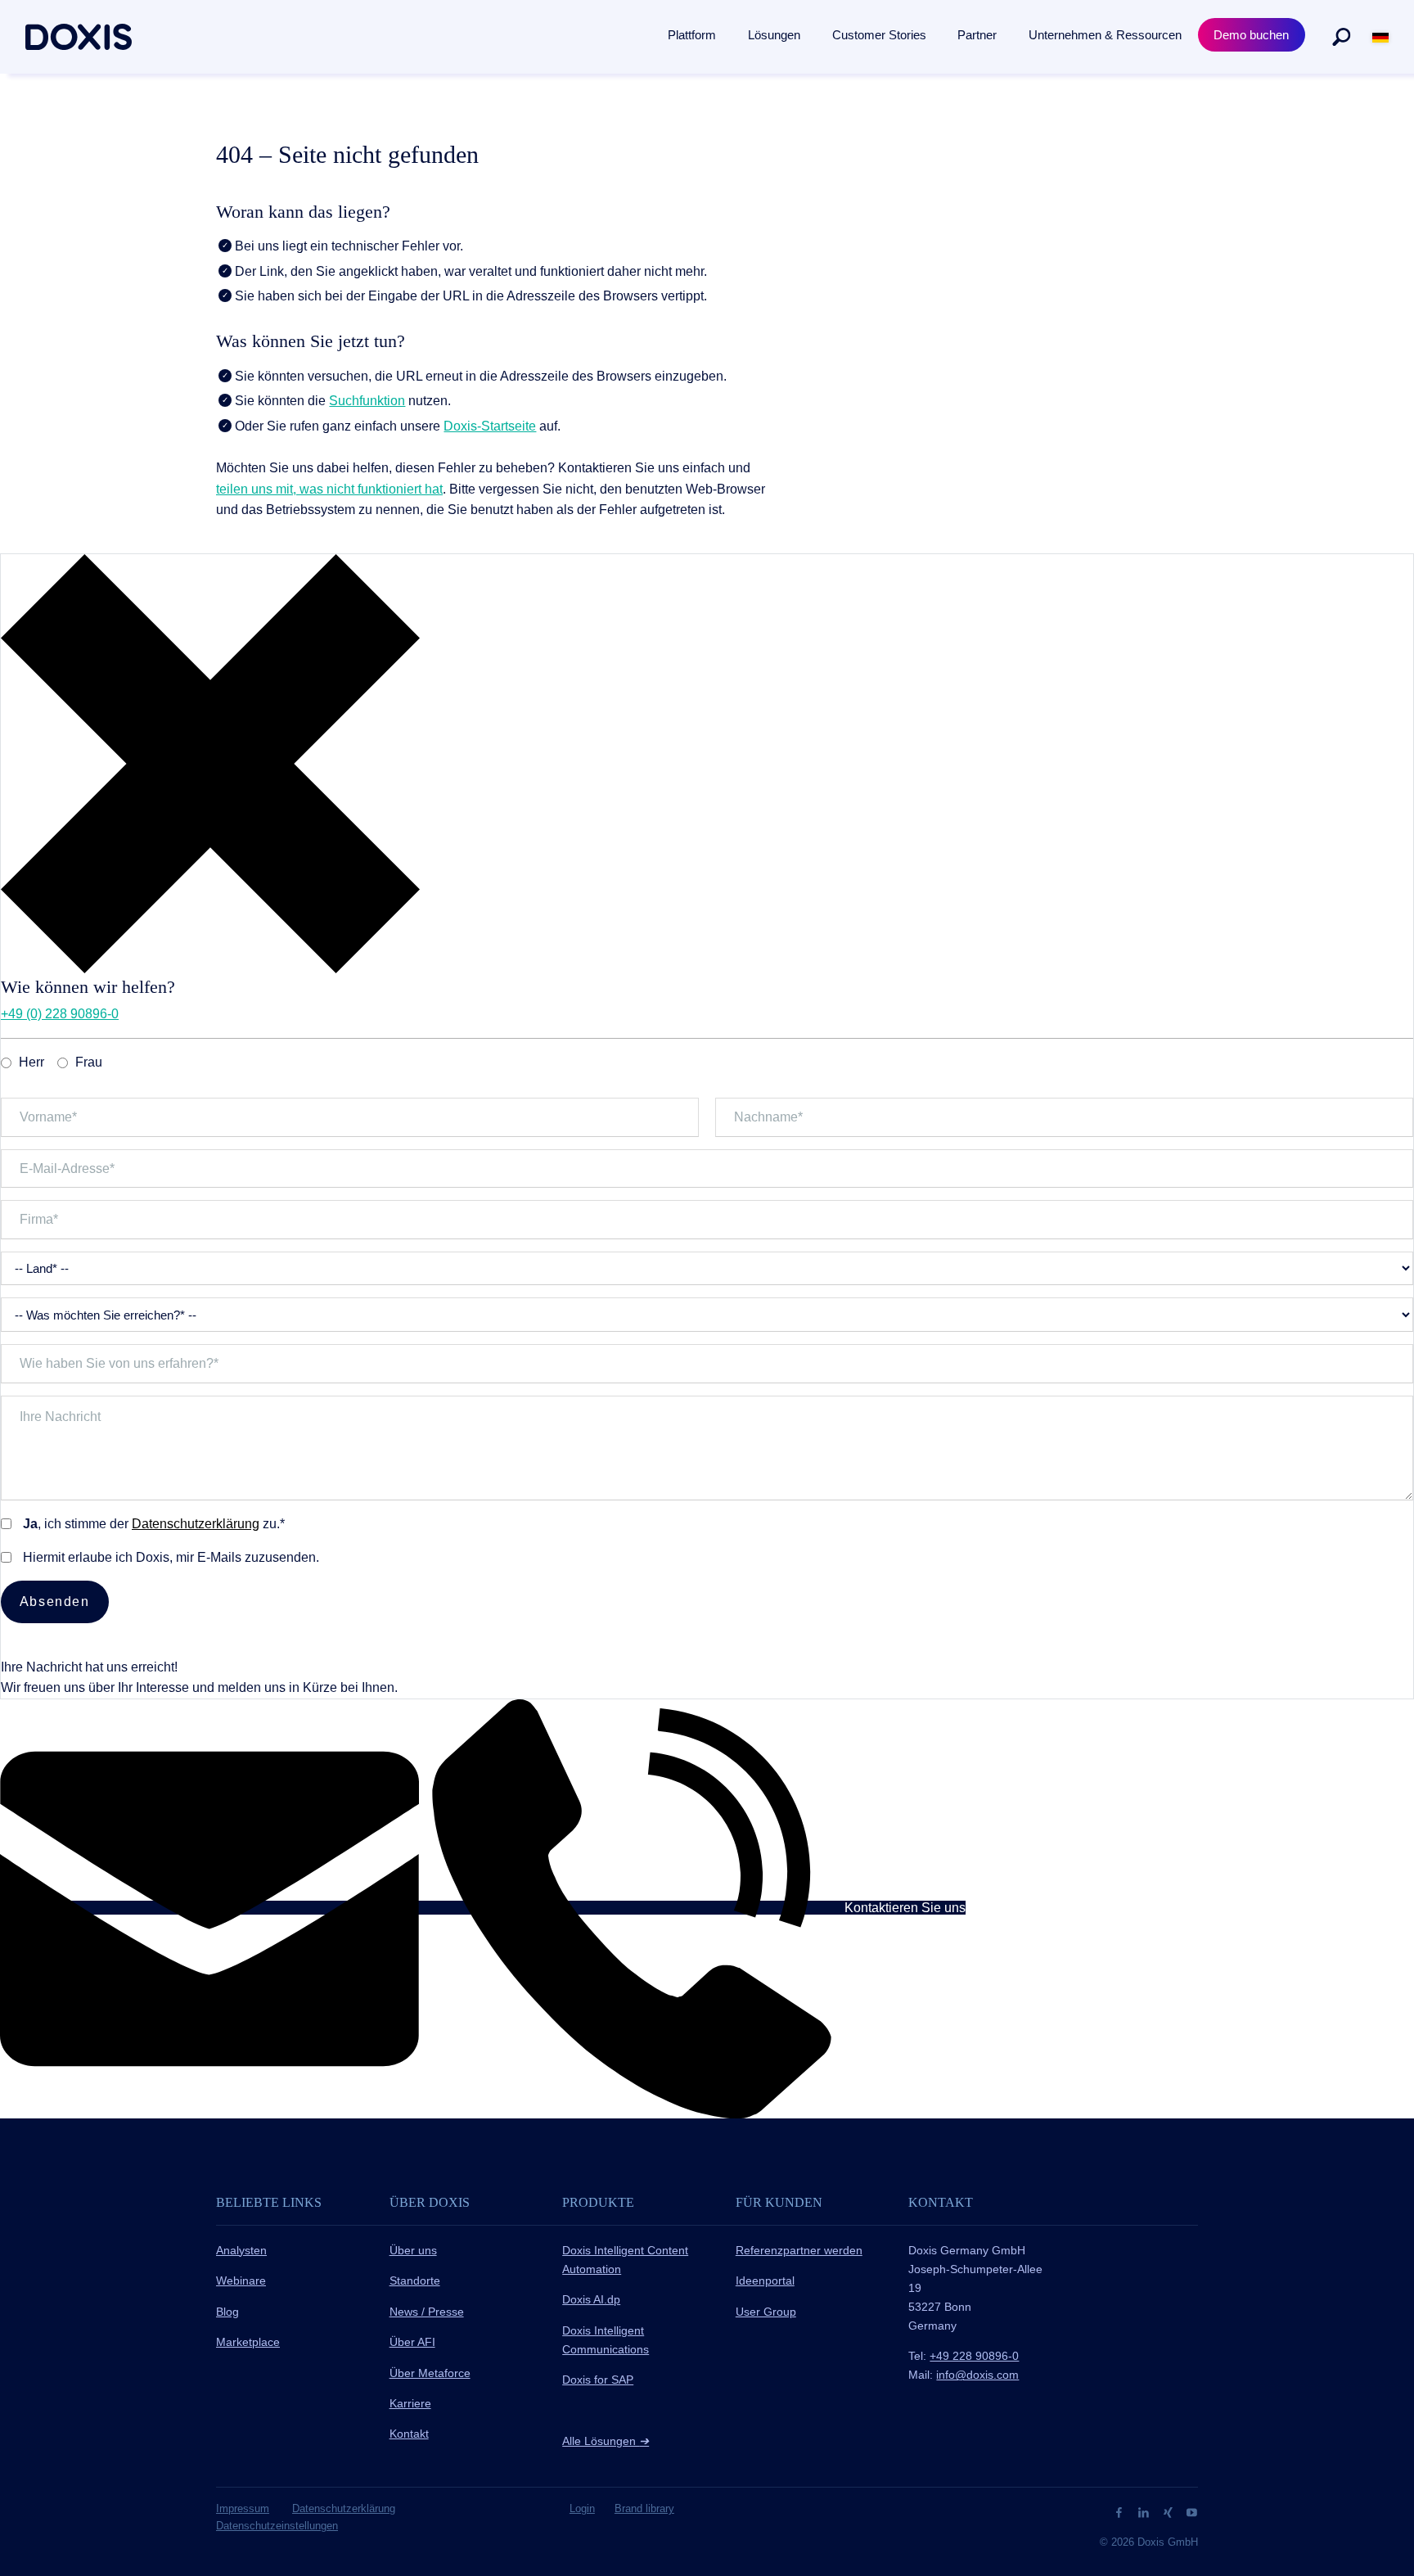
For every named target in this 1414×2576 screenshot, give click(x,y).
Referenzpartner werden (799, 2250)
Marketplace (248, 2342)
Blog (227, 2312)
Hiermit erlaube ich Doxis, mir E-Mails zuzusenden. (171, 1557)
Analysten (241, 2250)
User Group (766, 2312)
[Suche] (1341, 37)
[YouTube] (1192, 2511)
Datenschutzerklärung (196, 1524)
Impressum (243, 2508)
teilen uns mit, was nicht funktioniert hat (329, 489)
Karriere (410, 2403)
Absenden (55, 1602)
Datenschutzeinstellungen (277, 2526)
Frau (89, 1062)
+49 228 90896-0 (974, 2356)
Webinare (241, 2281)
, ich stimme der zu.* (154, 1524)
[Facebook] (1121, 2511)
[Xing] (1170, 2511)
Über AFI (412, 2342)
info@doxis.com (977, 2375)
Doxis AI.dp (591, 2299)
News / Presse (427, 2312)
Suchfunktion (367, 401)
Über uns (413, 2250)
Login (582, 2508)
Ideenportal (765, 2281)
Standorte (415, 2281)
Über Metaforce (430, 2373)
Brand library (644, 2508)
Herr (32, 1062)
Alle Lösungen (606, 2441)
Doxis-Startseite (490, 426)
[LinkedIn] (1145, 2511)
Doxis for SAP (598, 2380)
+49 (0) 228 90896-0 (60, 1014)
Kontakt (409, 2434)
